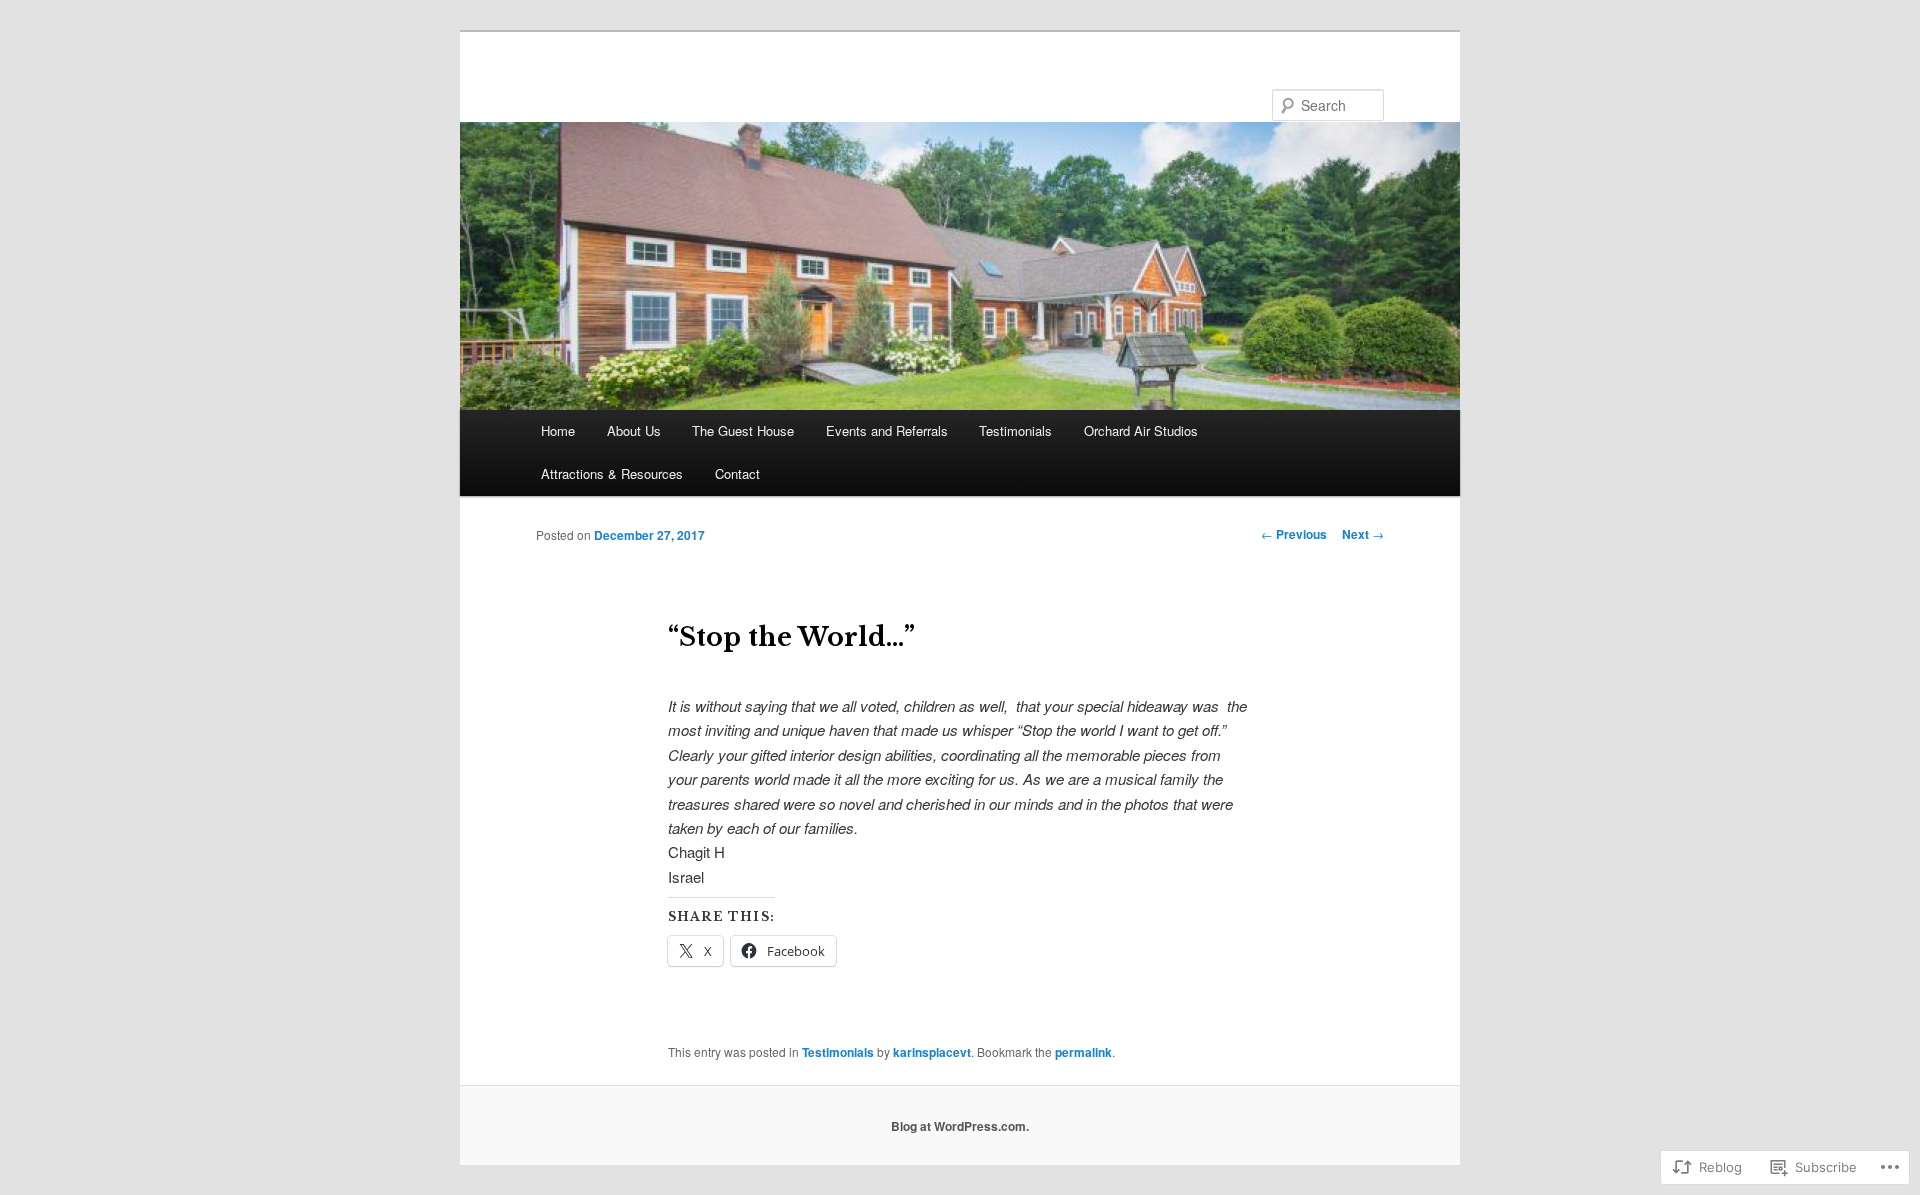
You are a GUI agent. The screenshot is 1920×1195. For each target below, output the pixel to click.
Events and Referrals (887, 430)
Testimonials (1015, 430)
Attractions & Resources (612, 473)
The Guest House (743, 430)
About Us (634, 430)
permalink (1083, 1052)
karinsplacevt (932, 1052)
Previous (1294, 534)
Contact (737, 473)
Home (558, 430)
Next (1363, 534)
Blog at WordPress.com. (960, 1126)
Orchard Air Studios (1141, 430)
